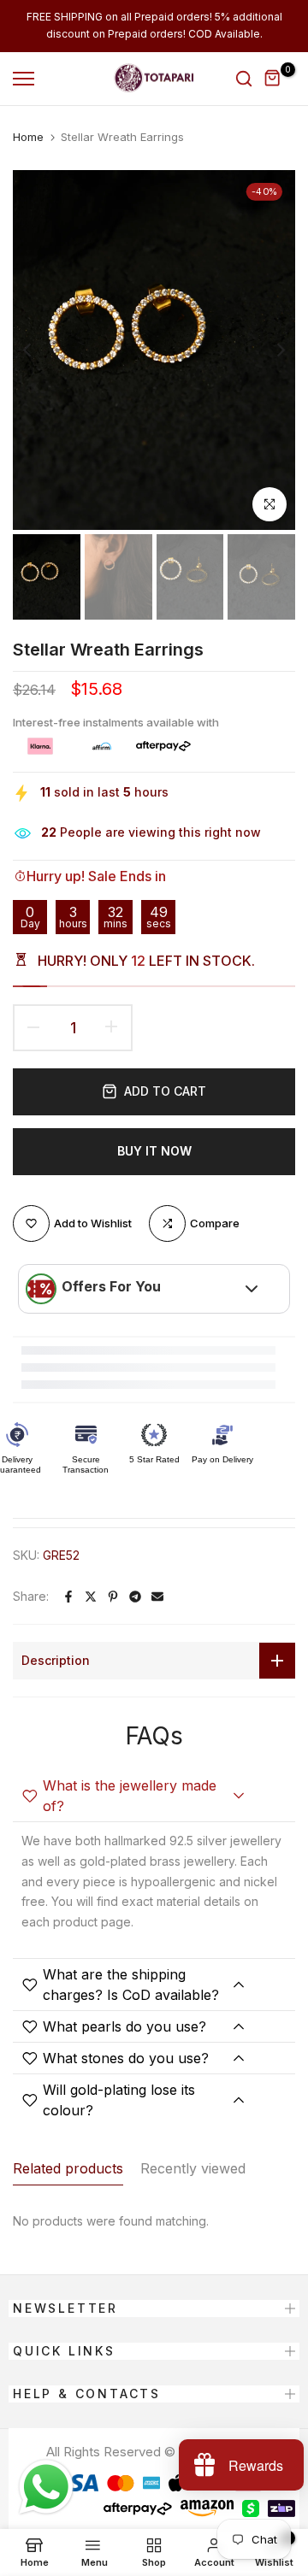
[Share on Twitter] (91, 1597)
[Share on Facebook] (68, 1597)
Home (28, 137)
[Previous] (38, 350)
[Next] (269, 350)
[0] (273, 79)
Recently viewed (193, 2168)
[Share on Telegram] (135, 1597)
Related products (68, 2168)
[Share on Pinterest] (113, 1597)
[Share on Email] (157, 1597)
